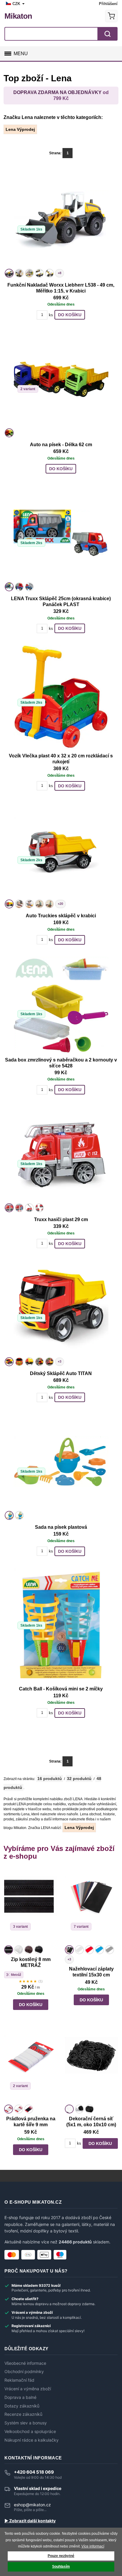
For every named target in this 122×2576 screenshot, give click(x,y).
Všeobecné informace (25, 2363)
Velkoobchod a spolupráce (30, 2432)
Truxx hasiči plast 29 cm (61, 1219)
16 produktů (50, 1779)
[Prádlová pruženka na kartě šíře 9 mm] (31, 2066)
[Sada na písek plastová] (61, 1462)
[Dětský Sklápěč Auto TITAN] (61, 1308)
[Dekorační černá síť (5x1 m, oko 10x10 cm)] (91, 2066)
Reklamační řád (19, 2380)
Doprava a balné (20, 2397)
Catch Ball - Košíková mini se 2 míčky (61, 1689)
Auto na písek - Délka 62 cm (61, 445)
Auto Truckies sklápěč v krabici (61, 916)
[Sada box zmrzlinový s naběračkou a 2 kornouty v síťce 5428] (61, 1005)
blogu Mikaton (15, 1828)
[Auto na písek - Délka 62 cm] (61, 379)
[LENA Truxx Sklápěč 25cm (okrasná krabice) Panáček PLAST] (61, 533)
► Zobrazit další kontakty (30, 2521)
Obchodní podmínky (24, 2372)
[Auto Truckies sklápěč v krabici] (61, 850)
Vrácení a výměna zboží (28, 2389)
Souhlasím (61, 2567)
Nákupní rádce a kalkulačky (32, 2440)
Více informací (93, 2546)
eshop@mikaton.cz (32, 2505)
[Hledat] (107, 34)
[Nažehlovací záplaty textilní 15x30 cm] (91, 1906)
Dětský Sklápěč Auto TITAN (61, 1373)
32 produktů (79, 1779)
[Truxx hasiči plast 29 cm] (61, 1154)
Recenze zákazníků (23, 2414)
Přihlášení (108, 4)
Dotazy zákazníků (22, 2406)
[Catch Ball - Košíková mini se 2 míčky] (61, 1625)
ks (51, 315)
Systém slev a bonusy (26, 2423)
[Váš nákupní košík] (111, 16)
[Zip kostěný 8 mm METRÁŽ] (31, 1906)
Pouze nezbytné (61, 2556)
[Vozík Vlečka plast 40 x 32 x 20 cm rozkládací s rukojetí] (61, 697)
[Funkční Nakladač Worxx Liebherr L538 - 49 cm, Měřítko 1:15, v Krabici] (61, 220)
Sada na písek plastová (61, 1527)
